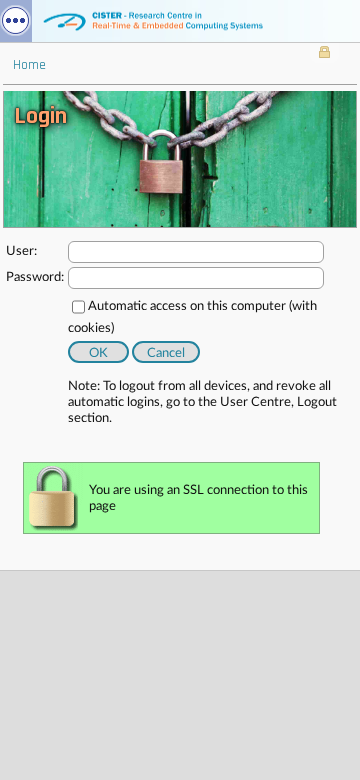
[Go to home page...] (180, 21)
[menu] (16, 21)
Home (29, 65)
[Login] (324, 54)
